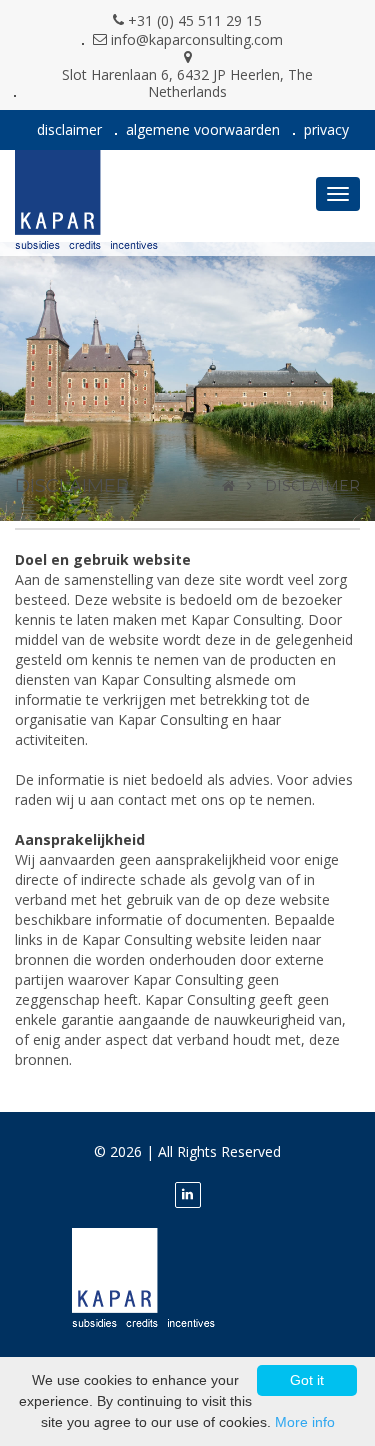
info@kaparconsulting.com (197, 39)
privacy (326, 129)
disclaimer (69, 129)
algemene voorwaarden (203, 129)
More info (305, 1422)
